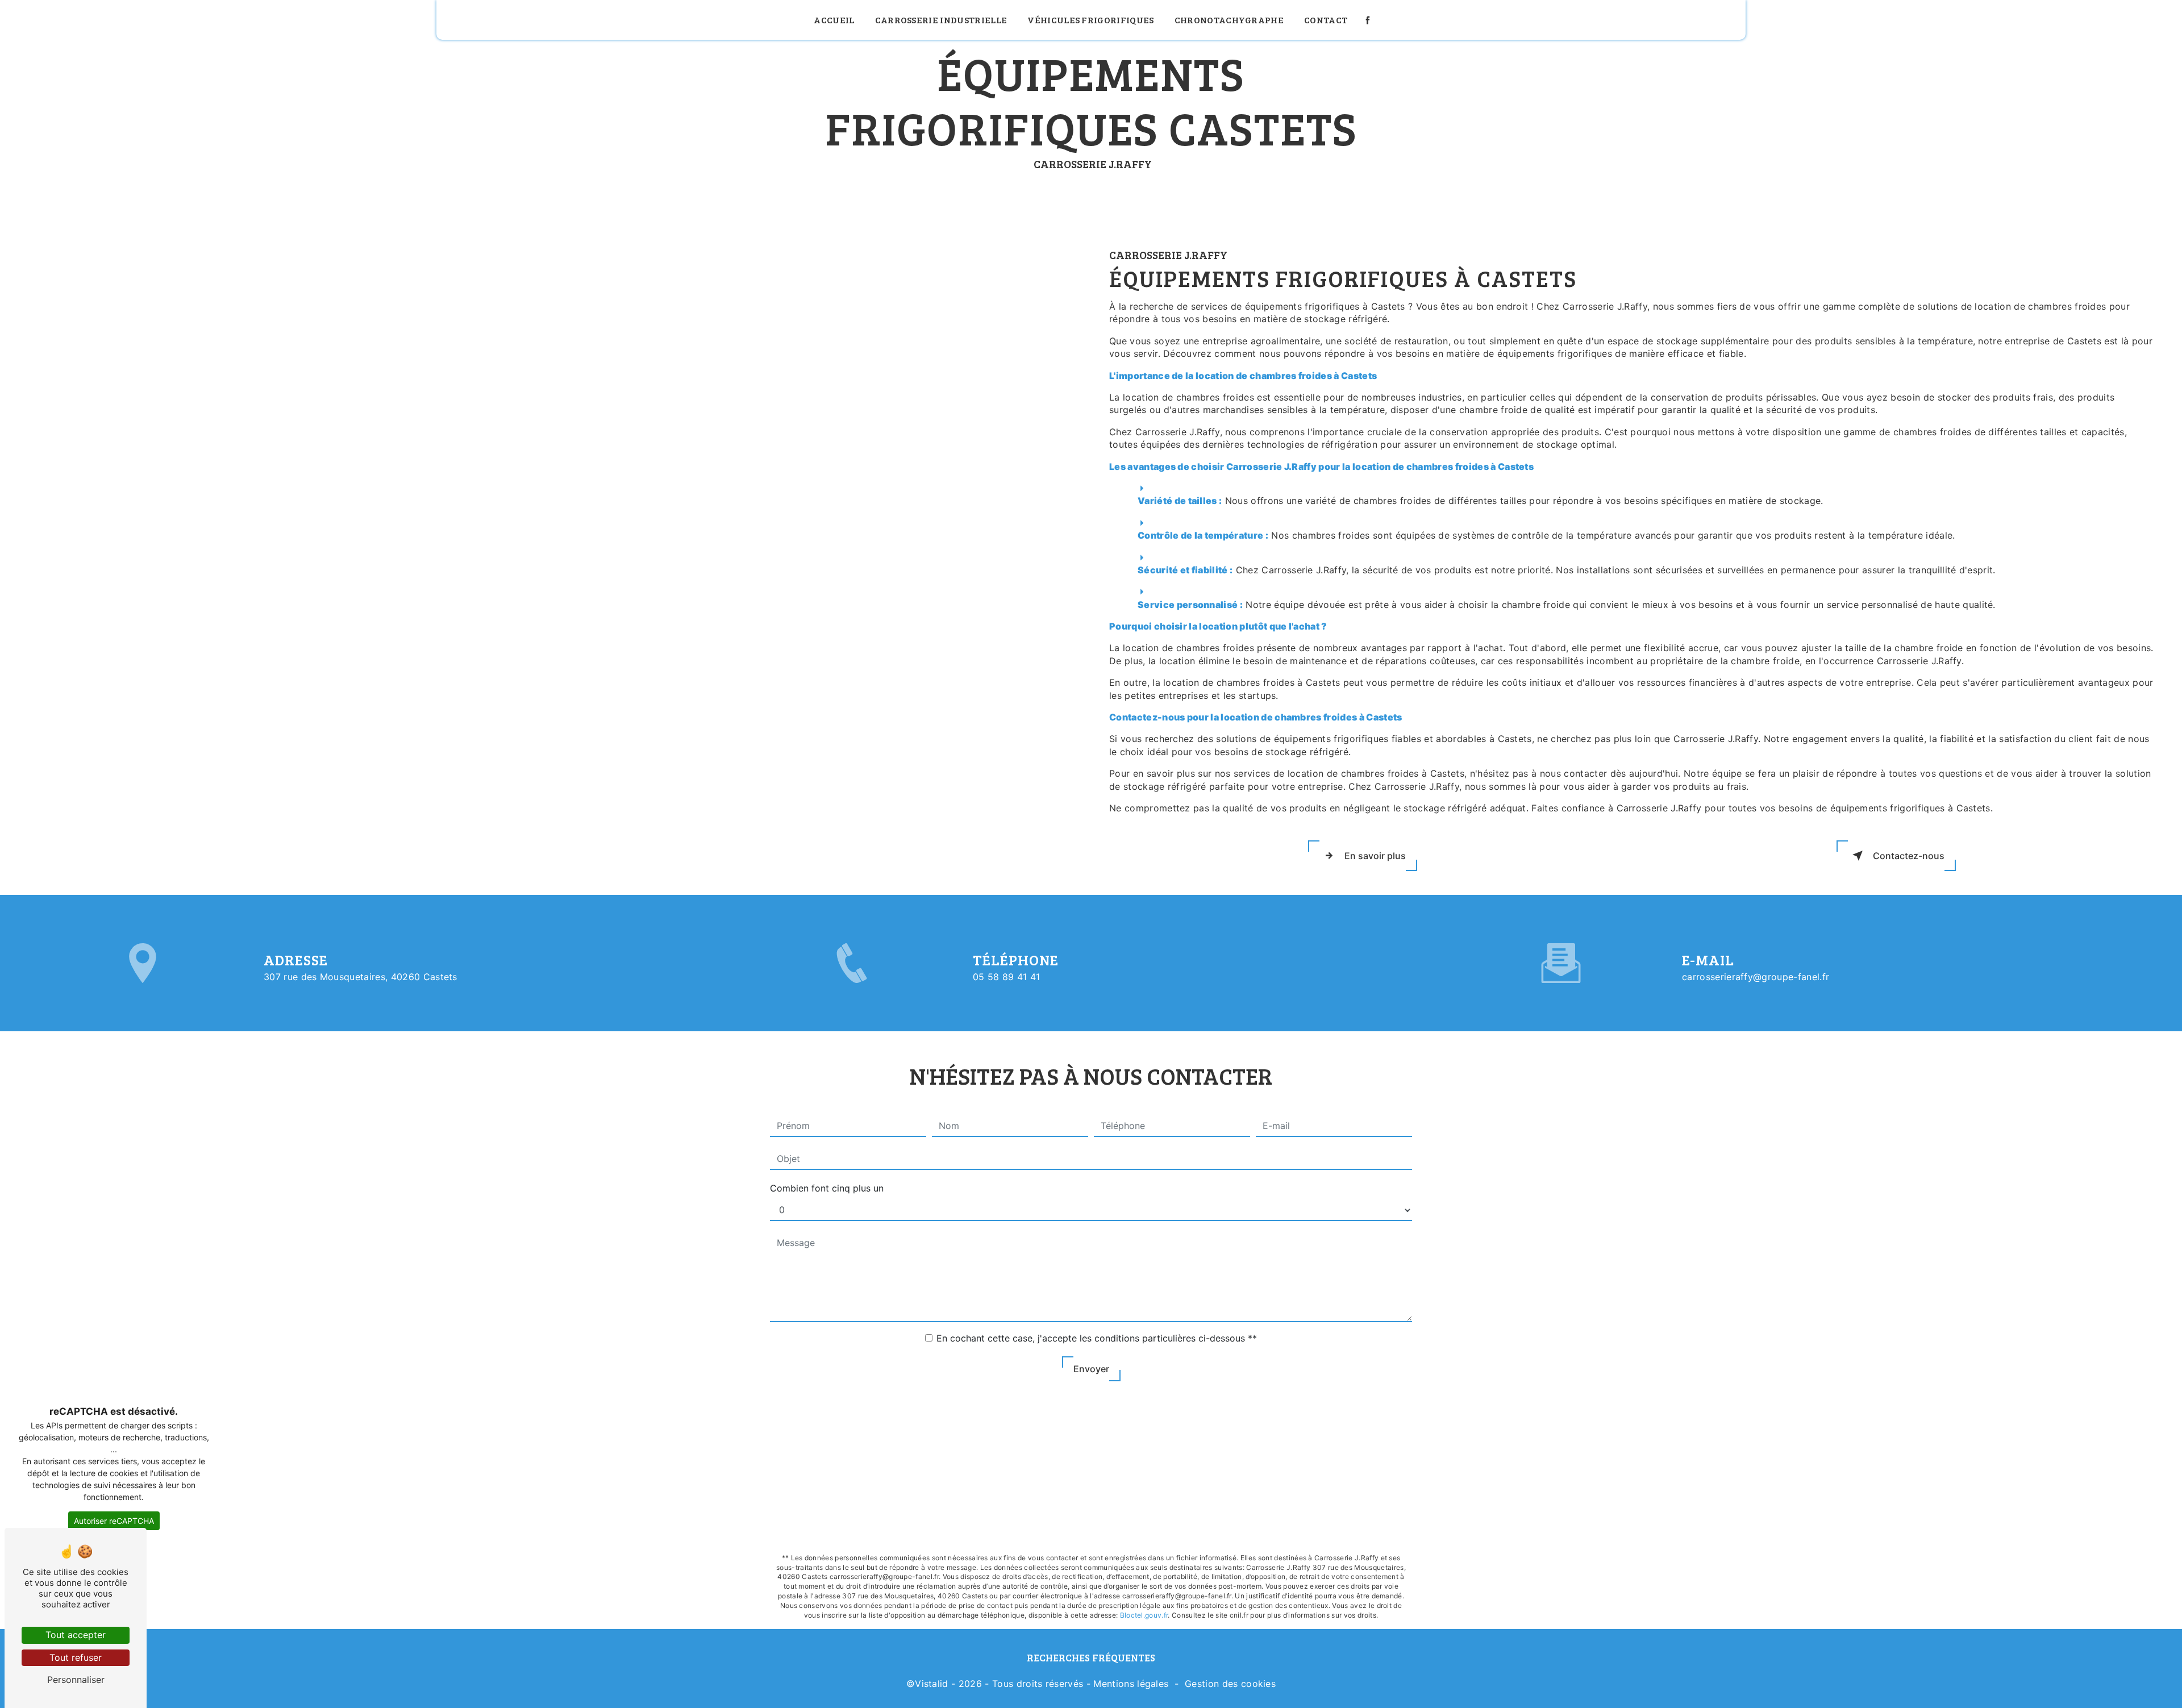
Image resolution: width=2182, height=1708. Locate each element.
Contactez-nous (1909, 856)
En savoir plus (1375, 856)
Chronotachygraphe (1229, 20)
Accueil (834, 20)
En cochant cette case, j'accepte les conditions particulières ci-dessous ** (1097, 1338)
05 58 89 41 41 (1006, 977)
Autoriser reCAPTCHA (114, 1521)
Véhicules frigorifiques (1090, 20)
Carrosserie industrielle (941, 20)
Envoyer (1091, 1369)
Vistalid (932, 1684)
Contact (1326, 20)
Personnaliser (76, 1680)
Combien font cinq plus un (827, 1188)
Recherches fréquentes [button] (1091, 1657)
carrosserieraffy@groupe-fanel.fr (1756, 977)
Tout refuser (76, 1657)
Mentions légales (1131, 1684)
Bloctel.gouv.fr (1144, 1615)
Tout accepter (76, 1635)
